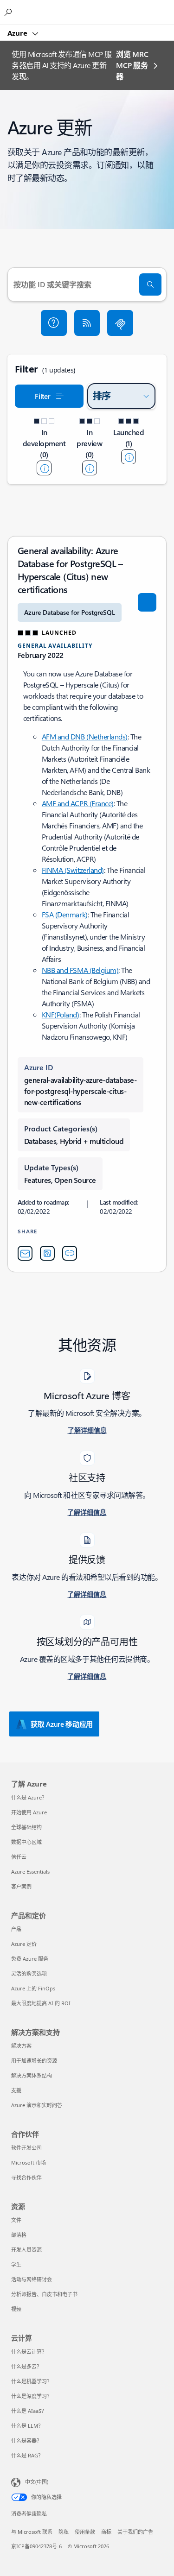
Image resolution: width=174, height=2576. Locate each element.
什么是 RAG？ (27, 2455)
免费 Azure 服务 (30, 1959)
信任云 (19, 1857)
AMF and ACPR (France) (78, 803)
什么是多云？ (26, 2366)
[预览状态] (90, 468)
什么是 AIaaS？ (29, 2411)
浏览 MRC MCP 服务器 (132, 65)
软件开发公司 (26, 2148)
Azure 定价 (24, 1944)
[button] (54, 323)
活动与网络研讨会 (32, 2279)
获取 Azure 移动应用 (62, 1724)
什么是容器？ (26, 2440)
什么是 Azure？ (29, 1797)
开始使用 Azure (29, 1812)
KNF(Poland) (61, 1014)
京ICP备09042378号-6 (36, 2546)
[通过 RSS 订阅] (87, 323)
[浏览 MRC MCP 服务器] (120, 323)
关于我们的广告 (135, 2532)
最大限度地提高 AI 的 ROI (41, 2003)
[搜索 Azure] (9, 12)
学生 (16, 2264)
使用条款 (85, 2532)
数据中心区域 (26, 1842)
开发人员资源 (26, 2250)
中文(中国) (37, 2482)
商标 (106, 2532)
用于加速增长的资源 (34, 2061)
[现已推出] (129, 457)
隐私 (64, 2532)
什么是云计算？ (29, 2352)
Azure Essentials (30, 1872)
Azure (18, 33)
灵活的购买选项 (29, 1973)
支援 (16, 2090)
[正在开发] (44, 468)
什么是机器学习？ (32, 2381)
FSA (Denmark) (65, 914)
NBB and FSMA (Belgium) (80, 970)
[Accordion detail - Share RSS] (47, 1253)
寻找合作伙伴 (26, 2177)
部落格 (19, 2235)
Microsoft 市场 (29, 2162)
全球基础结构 (26, 1827)
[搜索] (150, 284)
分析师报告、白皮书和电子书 (44, 2294)
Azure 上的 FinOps (33, 1988)
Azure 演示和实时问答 (37, 2105)
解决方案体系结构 (32, 2075)
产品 (16, 1929)
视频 (16, 2309)
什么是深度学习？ (32, 2396)
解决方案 (21, 2046)
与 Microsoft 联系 (32, 2532)
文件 (16, 2220)
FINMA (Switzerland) (73, 870)
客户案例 (21, 1886)
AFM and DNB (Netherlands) (85, 736)
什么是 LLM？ (27, 2426)
